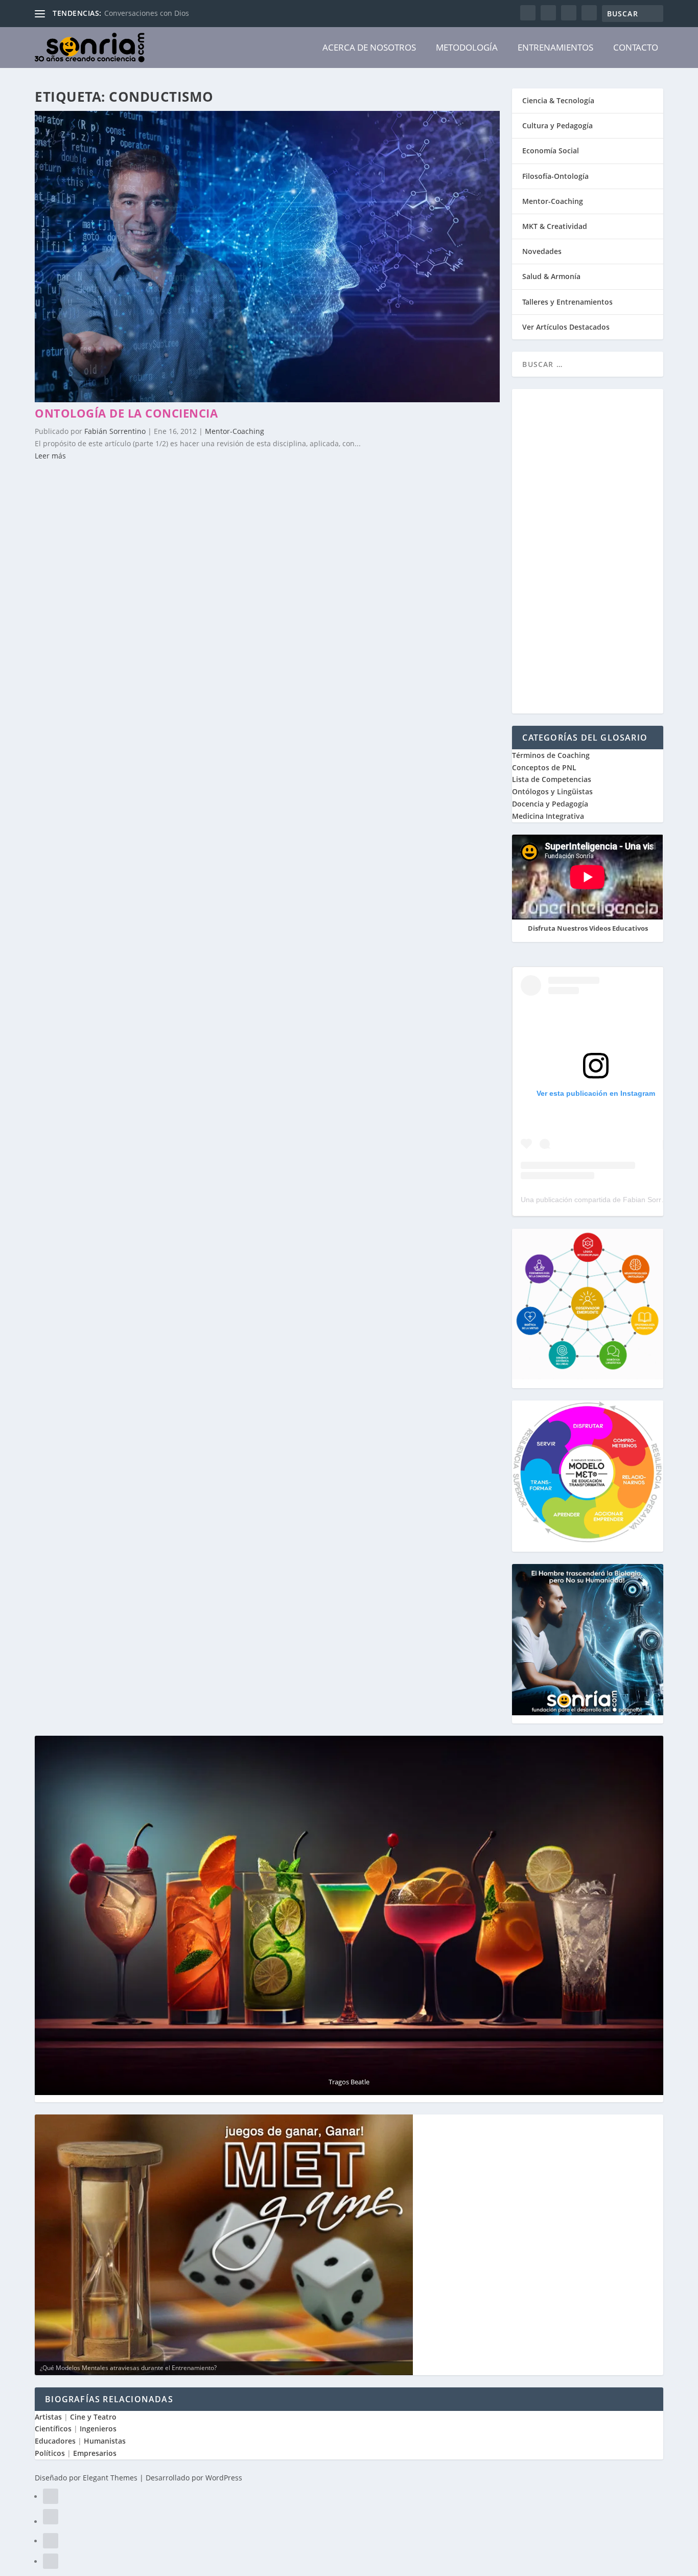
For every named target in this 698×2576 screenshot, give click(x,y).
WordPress (224, 2478)
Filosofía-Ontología (555, 176)
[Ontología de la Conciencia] (267, 399)
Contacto (636, 47)
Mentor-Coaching (235, 431)
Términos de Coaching (551, 755)
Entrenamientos (555, 47)
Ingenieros (98, 2429)
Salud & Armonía (551, 276)
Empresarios (95, 2453)
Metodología (467, 47)
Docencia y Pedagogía (550, 804)
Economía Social (551, 151)
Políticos (50, 2453)
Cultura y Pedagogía (557, 125)
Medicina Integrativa (548, 816)
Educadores (55, 2441)
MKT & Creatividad (555, 226)
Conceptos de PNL (544, 767)
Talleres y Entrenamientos (567, 302)
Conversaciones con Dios (147, 13)
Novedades (542, 251)
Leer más (50, 456)
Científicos (53, 2429)
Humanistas (105, 2441)
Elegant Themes (110, 2478)
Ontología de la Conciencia (126, 413)
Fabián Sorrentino (115, 431)
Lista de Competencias (553, 779)
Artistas (48, 2417)
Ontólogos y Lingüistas (552, 791)
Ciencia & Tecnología (558, 100)
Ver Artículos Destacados (566, 327)
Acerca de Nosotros (369, 47)
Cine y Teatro (93, 2417)
